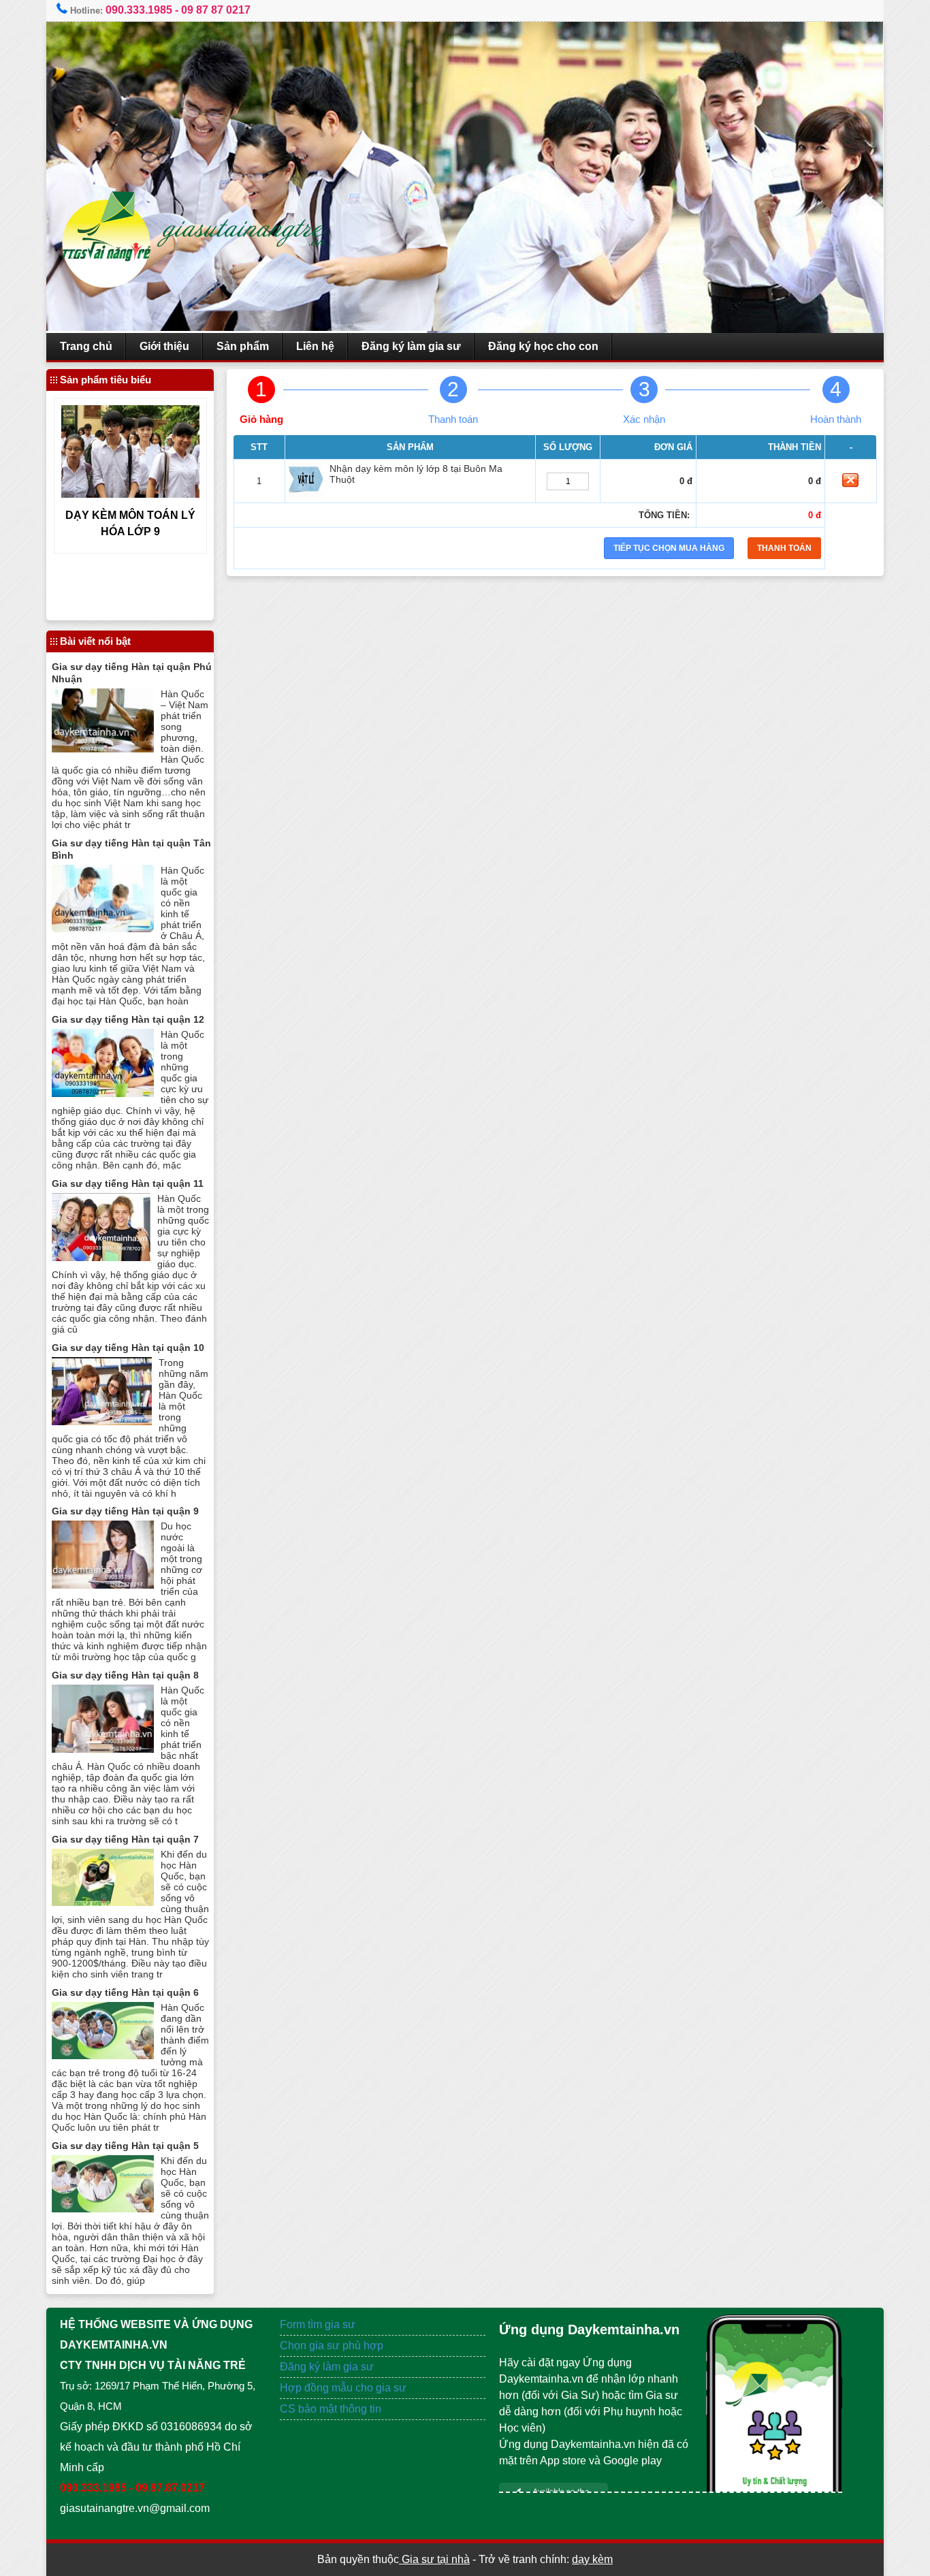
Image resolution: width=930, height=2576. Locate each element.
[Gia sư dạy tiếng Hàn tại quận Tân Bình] (103, 928)
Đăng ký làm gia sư (411, 346)
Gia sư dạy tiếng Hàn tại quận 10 (128, 1348)
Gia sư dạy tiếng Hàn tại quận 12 (128, 1019)
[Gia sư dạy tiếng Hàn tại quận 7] (103, 1902)
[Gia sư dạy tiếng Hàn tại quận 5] (103, 2209)
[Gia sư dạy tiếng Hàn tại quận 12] (103, 1093)
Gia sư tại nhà (434, 2559)
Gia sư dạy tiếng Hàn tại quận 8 (125, 1675)
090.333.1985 (139, 10)
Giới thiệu (164, 346)
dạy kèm (592, 2559)
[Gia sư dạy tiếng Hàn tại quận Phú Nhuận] (103, 749)
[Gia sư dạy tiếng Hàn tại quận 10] (102, 1421)
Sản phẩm (243, 346)
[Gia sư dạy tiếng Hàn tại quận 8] (103, 1749)
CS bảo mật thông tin (331, 2409)
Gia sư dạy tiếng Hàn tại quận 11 (128, 1183)
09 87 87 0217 (216, 10)
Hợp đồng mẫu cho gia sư (343, 2388)
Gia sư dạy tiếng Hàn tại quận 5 (125, 2146)
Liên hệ (315, 346)
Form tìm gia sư (318, 2324)
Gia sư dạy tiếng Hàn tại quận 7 (125, 1839)
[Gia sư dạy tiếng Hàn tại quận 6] (103, 2055)
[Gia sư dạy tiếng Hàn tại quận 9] (103, 1585)
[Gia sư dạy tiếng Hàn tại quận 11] (101, 1257)
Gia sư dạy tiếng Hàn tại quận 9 (125, 1511)
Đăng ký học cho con (543, 346)
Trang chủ (86, 346)
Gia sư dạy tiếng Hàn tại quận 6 (125, 1992)
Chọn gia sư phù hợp (332, 2346)
